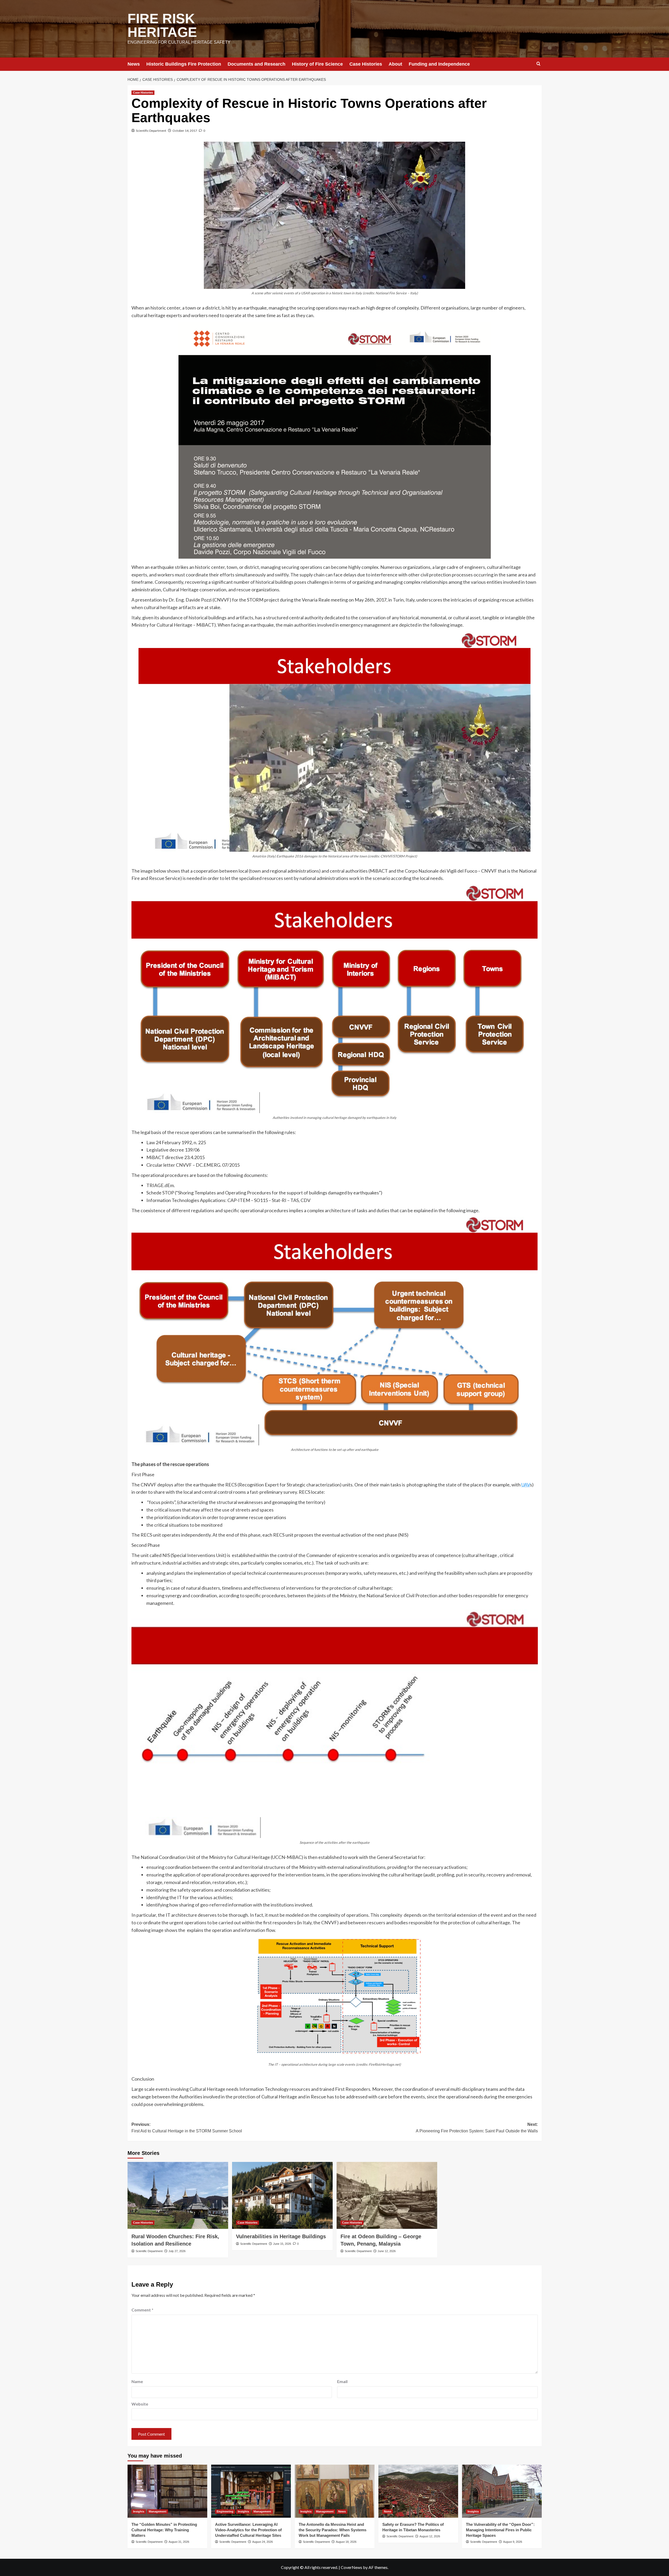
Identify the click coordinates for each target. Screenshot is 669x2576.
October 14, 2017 (185, 131)
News (134, 64)
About (395, 64)
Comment (142, 2310)
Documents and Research (256, 64)
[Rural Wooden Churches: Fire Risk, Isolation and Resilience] (178, 2196)
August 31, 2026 (179, 2542)
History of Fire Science (317, 64)
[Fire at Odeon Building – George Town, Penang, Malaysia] (387, 2196)
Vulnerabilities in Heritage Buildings (281, 2236)
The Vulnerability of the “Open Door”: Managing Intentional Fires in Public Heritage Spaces (500, 2530)
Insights (139, 2511)
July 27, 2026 (177, 2251)
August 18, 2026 (346, 2542)
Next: (477, 2128)
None (388, 2511)
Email (342, 2381)
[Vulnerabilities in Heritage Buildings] (282, 2196)
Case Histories (366, 64)
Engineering (225, 2511)
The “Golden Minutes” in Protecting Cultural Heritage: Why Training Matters (164, 2530)
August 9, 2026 (513, 2542)
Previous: (187, 2128)
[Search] (538, 64)
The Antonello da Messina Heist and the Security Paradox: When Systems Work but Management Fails (333, 2530)
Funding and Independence (439, 64)
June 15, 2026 (282, 2244)
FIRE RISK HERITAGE (162, 25)
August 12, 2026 (430, 2536)
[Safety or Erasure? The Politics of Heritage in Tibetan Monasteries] (418, 2491)
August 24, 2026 (263, 2542)
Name (137, 2381)
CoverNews (351, 2567)
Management (158, 2511)
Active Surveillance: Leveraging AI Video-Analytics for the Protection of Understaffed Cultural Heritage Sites (248, 2530)
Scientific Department (151, 131)
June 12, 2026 (387, 2251)
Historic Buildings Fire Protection (184, 64)
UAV (526, 1485)
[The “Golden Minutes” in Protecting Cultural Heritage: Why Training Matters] (167, 2491)
